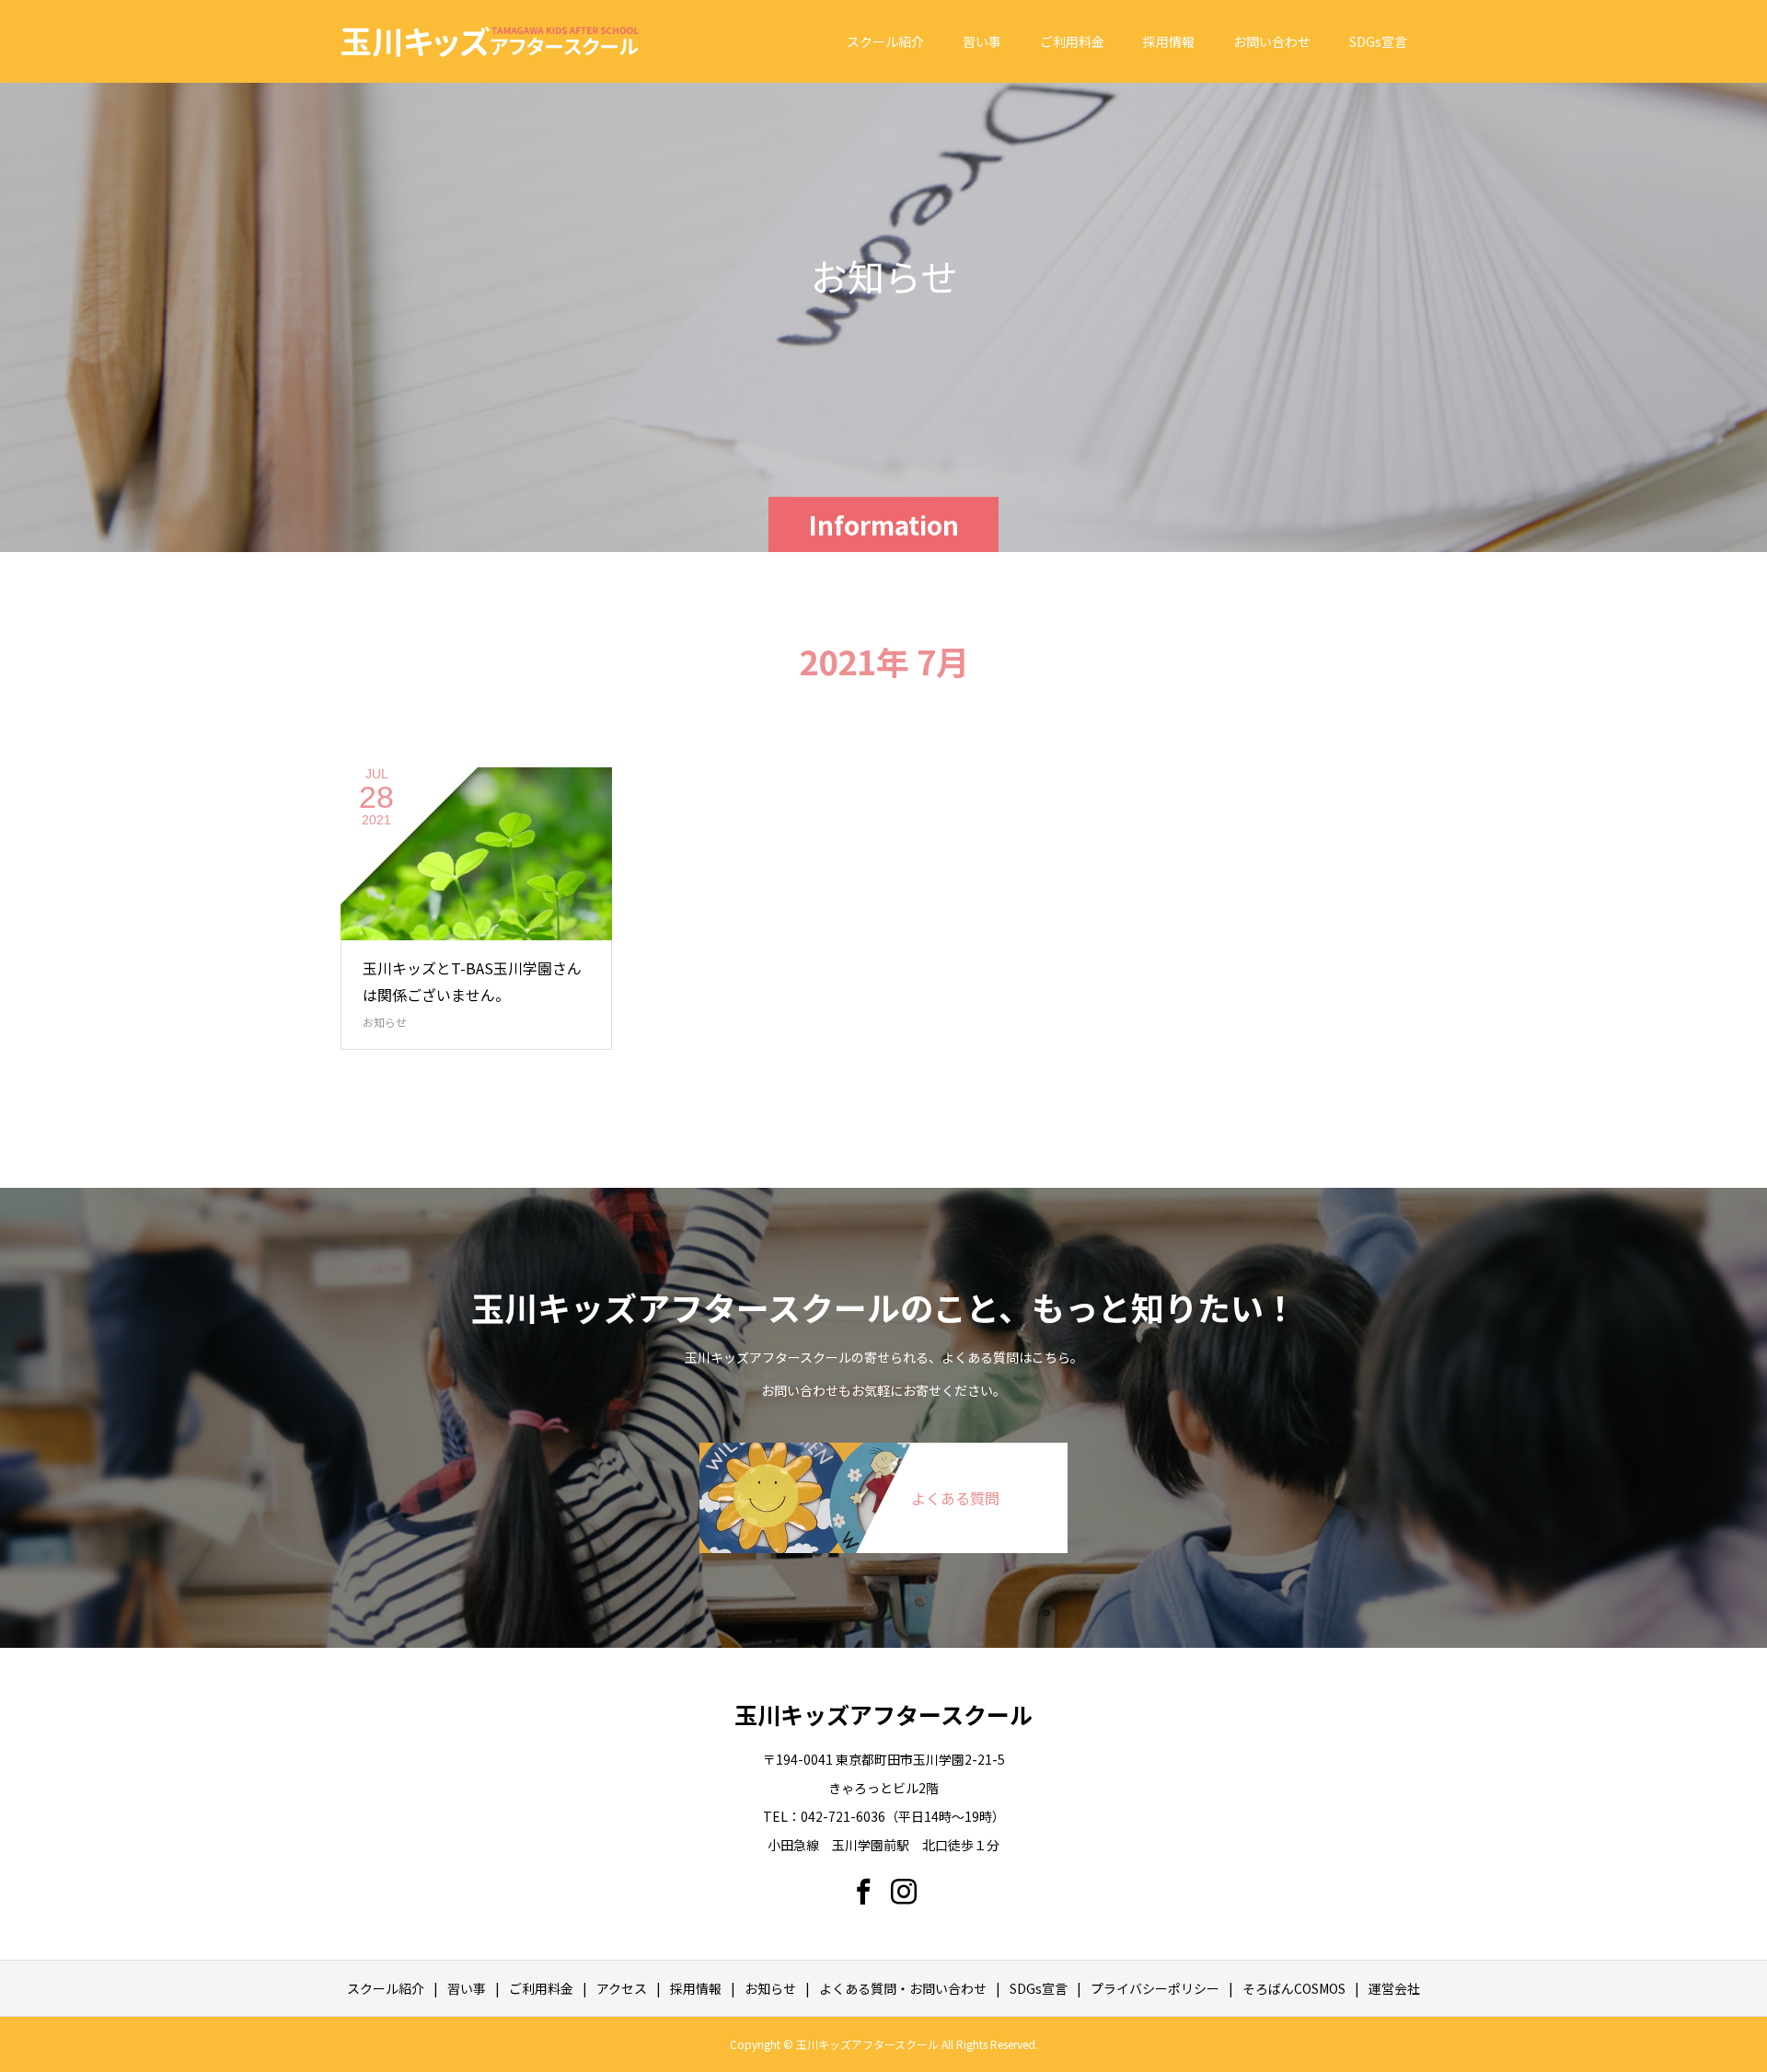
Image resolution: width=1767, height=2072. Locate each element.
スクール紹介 (885, 41)
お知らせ (385, 1022)
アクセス (622, 1988)
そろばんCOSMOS (1294, 1988)
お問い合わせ (1272, 41)
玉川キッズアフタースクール (883, 1714)
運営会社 (1394, 1988)
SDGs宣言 (1378, 41)
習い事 (982, 41)
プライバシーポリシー (1155, 1988)
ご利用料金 (1072, 41)
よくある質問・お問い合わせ (903, 1988)
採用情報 (1169, 41)
